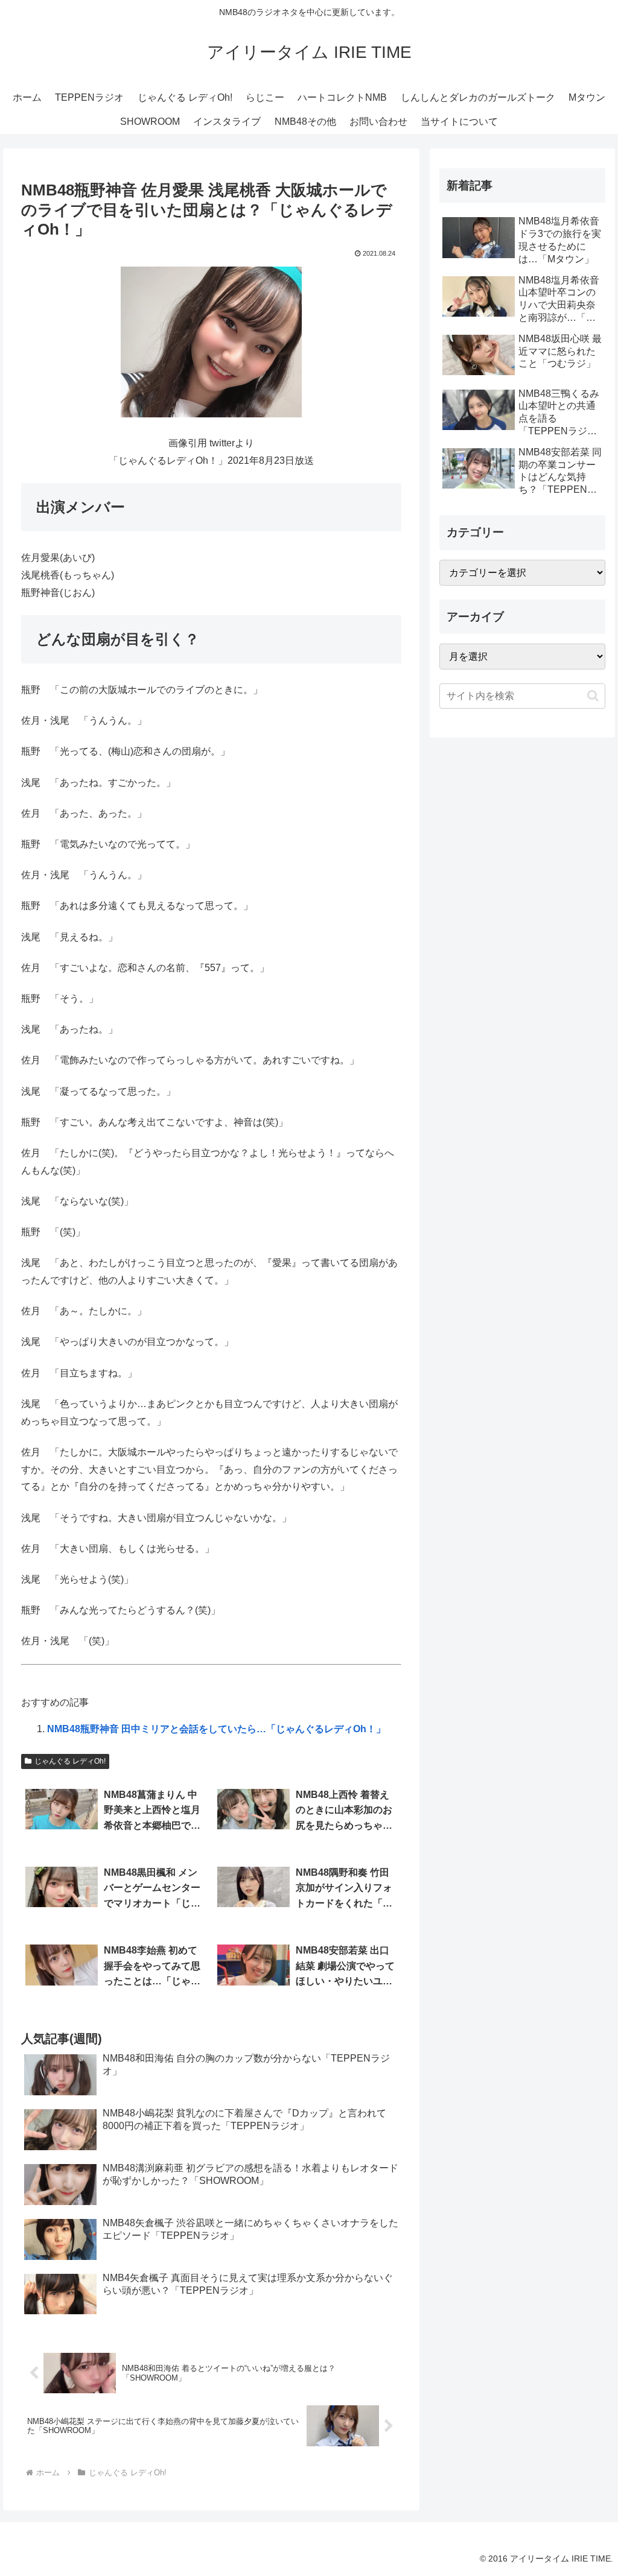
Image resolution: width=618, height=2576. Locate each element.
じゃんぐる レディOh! (70, 1761)
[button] (593, 696)
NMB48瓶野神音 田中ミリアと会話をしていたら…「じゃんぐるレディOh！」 (216, 1729)
